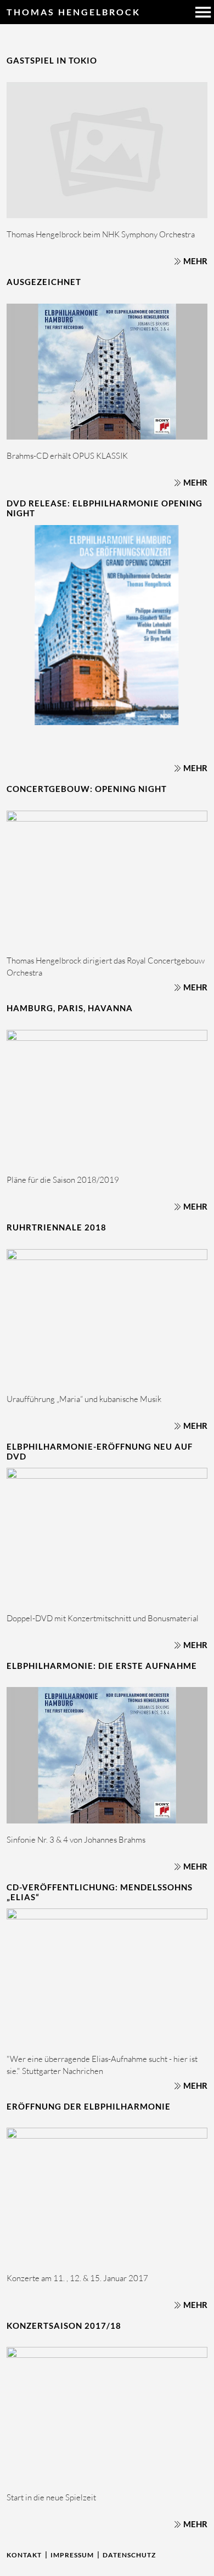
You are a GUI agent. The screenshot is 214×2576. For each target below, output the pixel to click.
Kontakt (24, 2555)
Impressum (72, 2555)
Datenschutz (129, 2555)
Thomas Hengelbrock (74, 12)
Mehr (195, 261)
